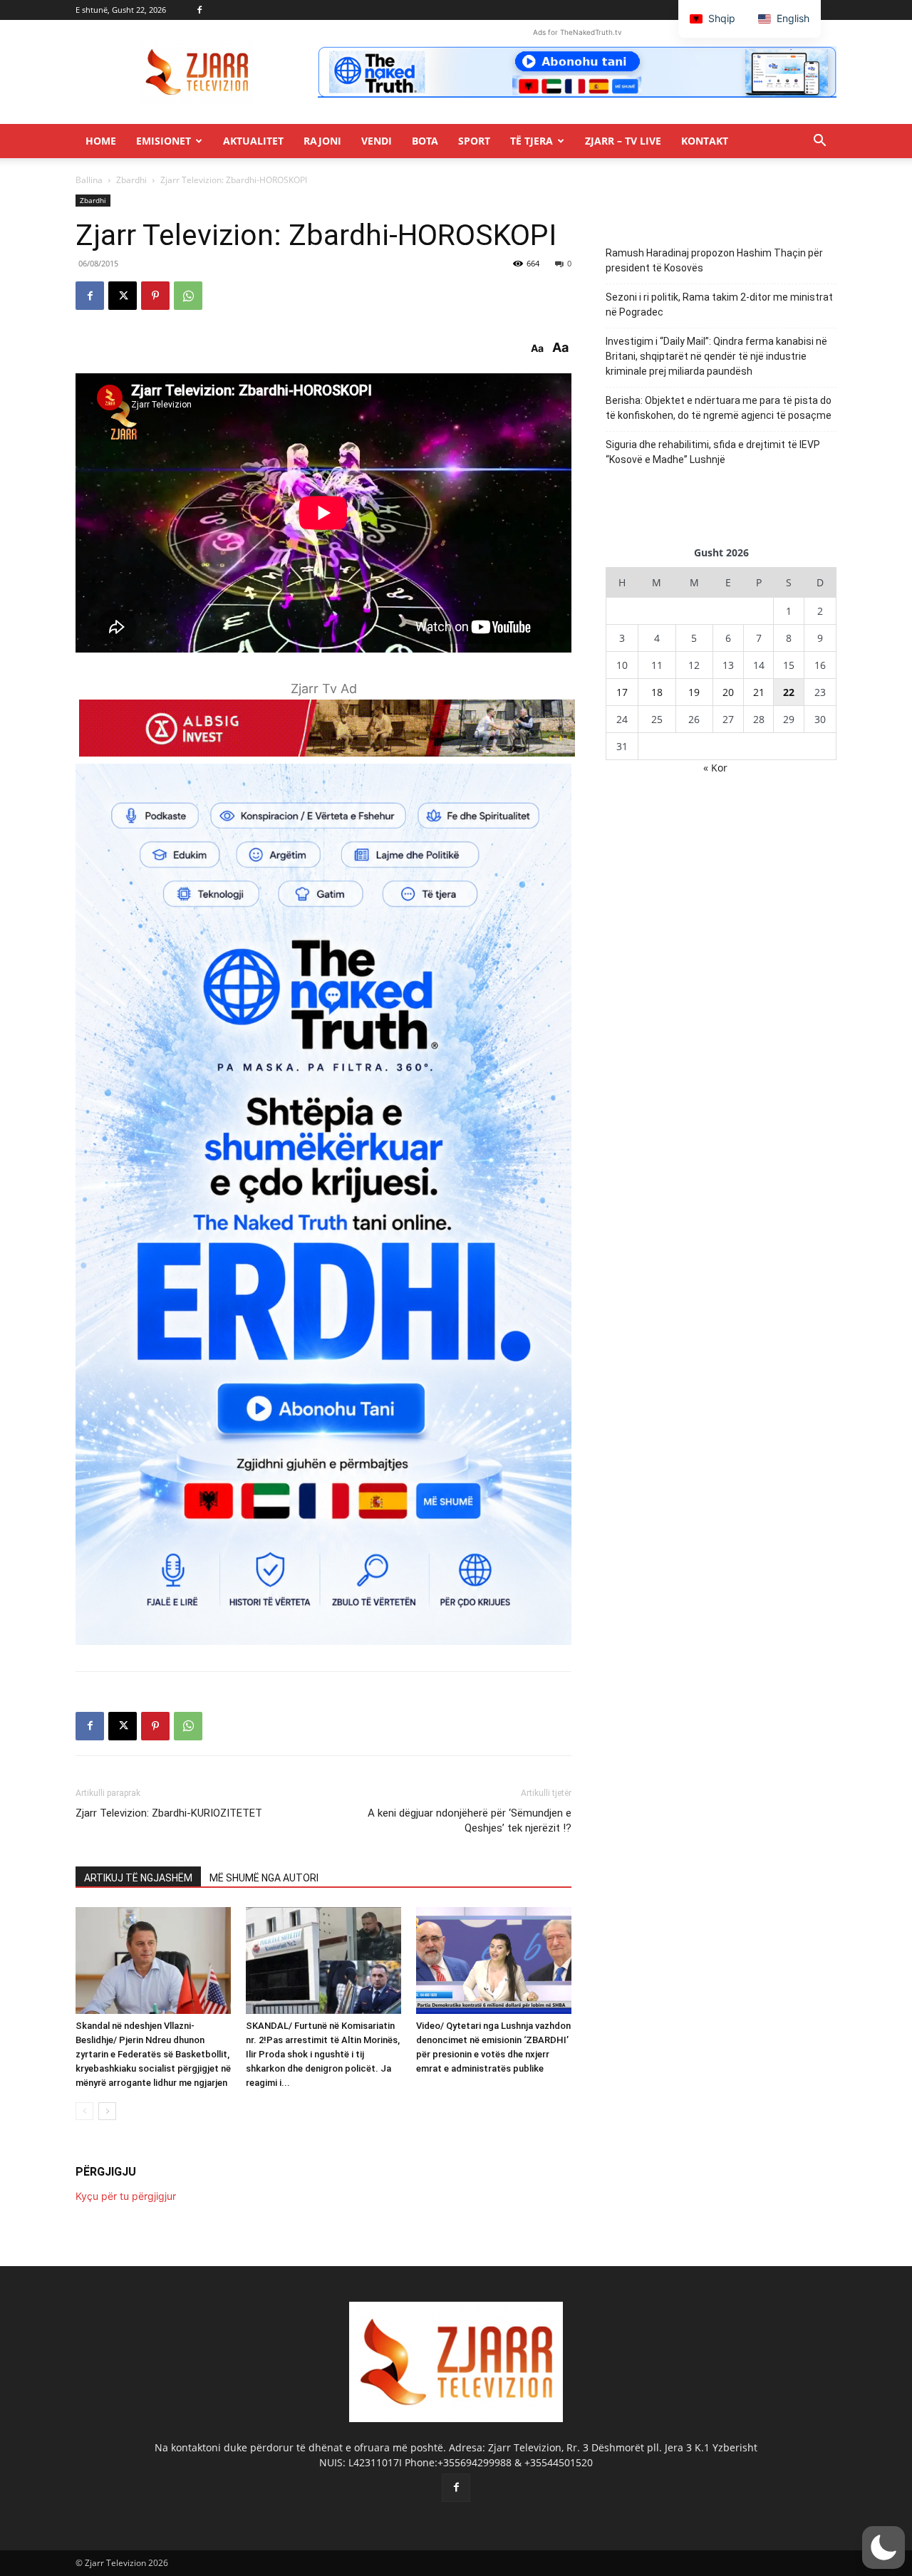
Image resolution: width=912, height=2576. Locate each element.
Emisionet (164, 141)
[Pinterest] (155, 296)
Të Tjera (532, 141)
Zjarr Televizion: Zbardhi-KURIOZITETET (169, 1813)
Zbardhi (131, 180)
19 (694, 692)
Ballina (89, 180)
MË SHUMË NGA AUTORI (264, 1878)
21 (759, 692)
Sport (474, 141)
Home (101, 141)
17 (622, 692)
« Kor (715, 768)
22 (789, 692)
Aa (537, 348)
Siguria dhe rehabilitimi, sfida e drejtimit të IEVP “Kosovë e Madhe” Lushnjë (713, 452)
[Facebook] (199, 10)
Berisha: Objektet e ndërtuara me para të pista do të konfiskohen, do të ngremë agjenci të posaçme (719, 408)
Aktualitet (253, 141)
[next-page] (107, 2111)
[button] (819, 142)
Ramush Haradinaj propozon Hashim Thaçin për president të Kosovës (714, 260)
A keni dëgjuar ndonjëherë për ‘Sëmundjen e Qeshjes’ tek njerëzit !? (470, 1821)
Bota (425, 141)
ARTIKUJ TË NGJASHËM (138, 1878)
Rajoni (322, 141)
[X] (123, 296)
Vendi (377, 141)
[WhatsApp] (188, 296)
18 (657, 692)
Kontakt (705, 141)
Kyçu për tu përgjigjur (126, 2196)
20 (728, 692)
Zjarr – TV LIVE (623, 141)
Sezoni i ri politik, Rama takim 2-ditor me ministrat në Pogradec (719, 305)
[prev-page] (84, 2111)
